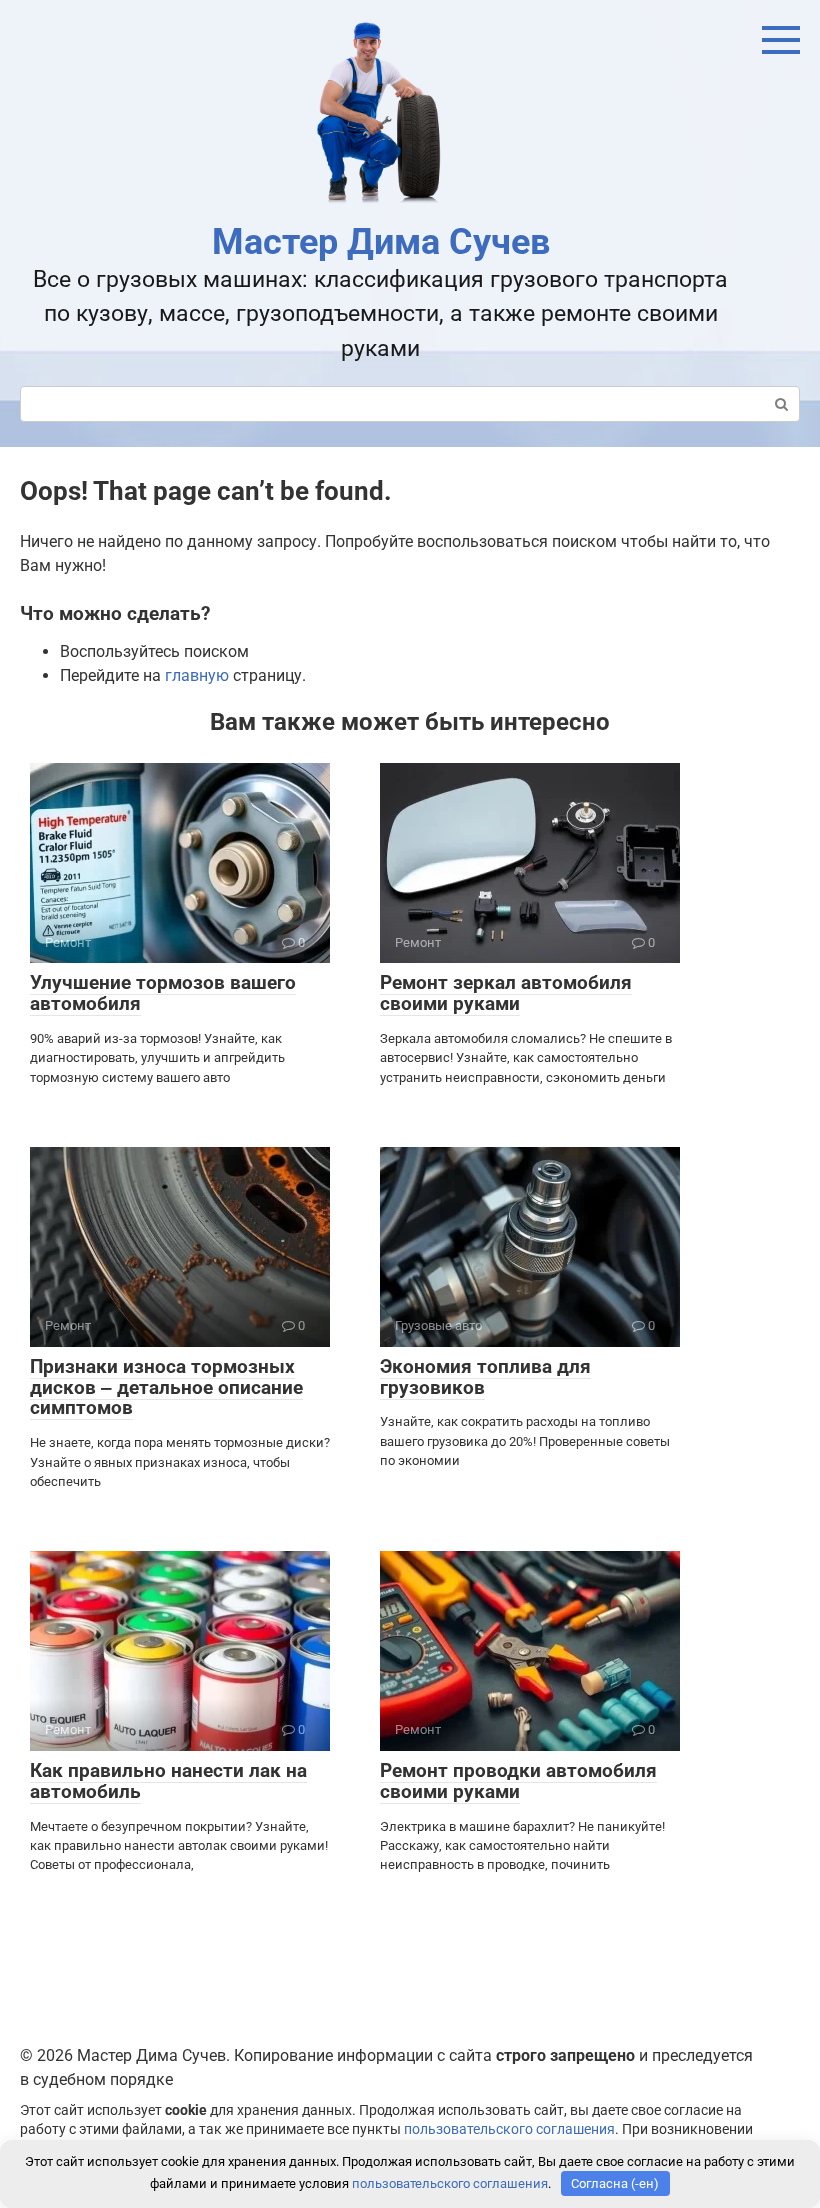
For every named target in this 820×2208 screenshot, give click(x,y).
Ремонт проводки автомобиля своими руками (518, 1781)
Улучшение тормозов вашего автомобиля (163, 993)
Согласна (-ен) (615, 2183)
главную (197, 675)
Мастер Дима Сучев (381, 242)
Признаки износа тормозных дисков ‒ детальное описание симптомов (166, 1387)
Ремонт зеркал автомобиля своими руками (506, 993)
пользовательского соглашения (509, 2129)
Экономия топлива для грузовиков (485, 1377)
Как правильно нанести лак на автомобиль (168, 1781)
